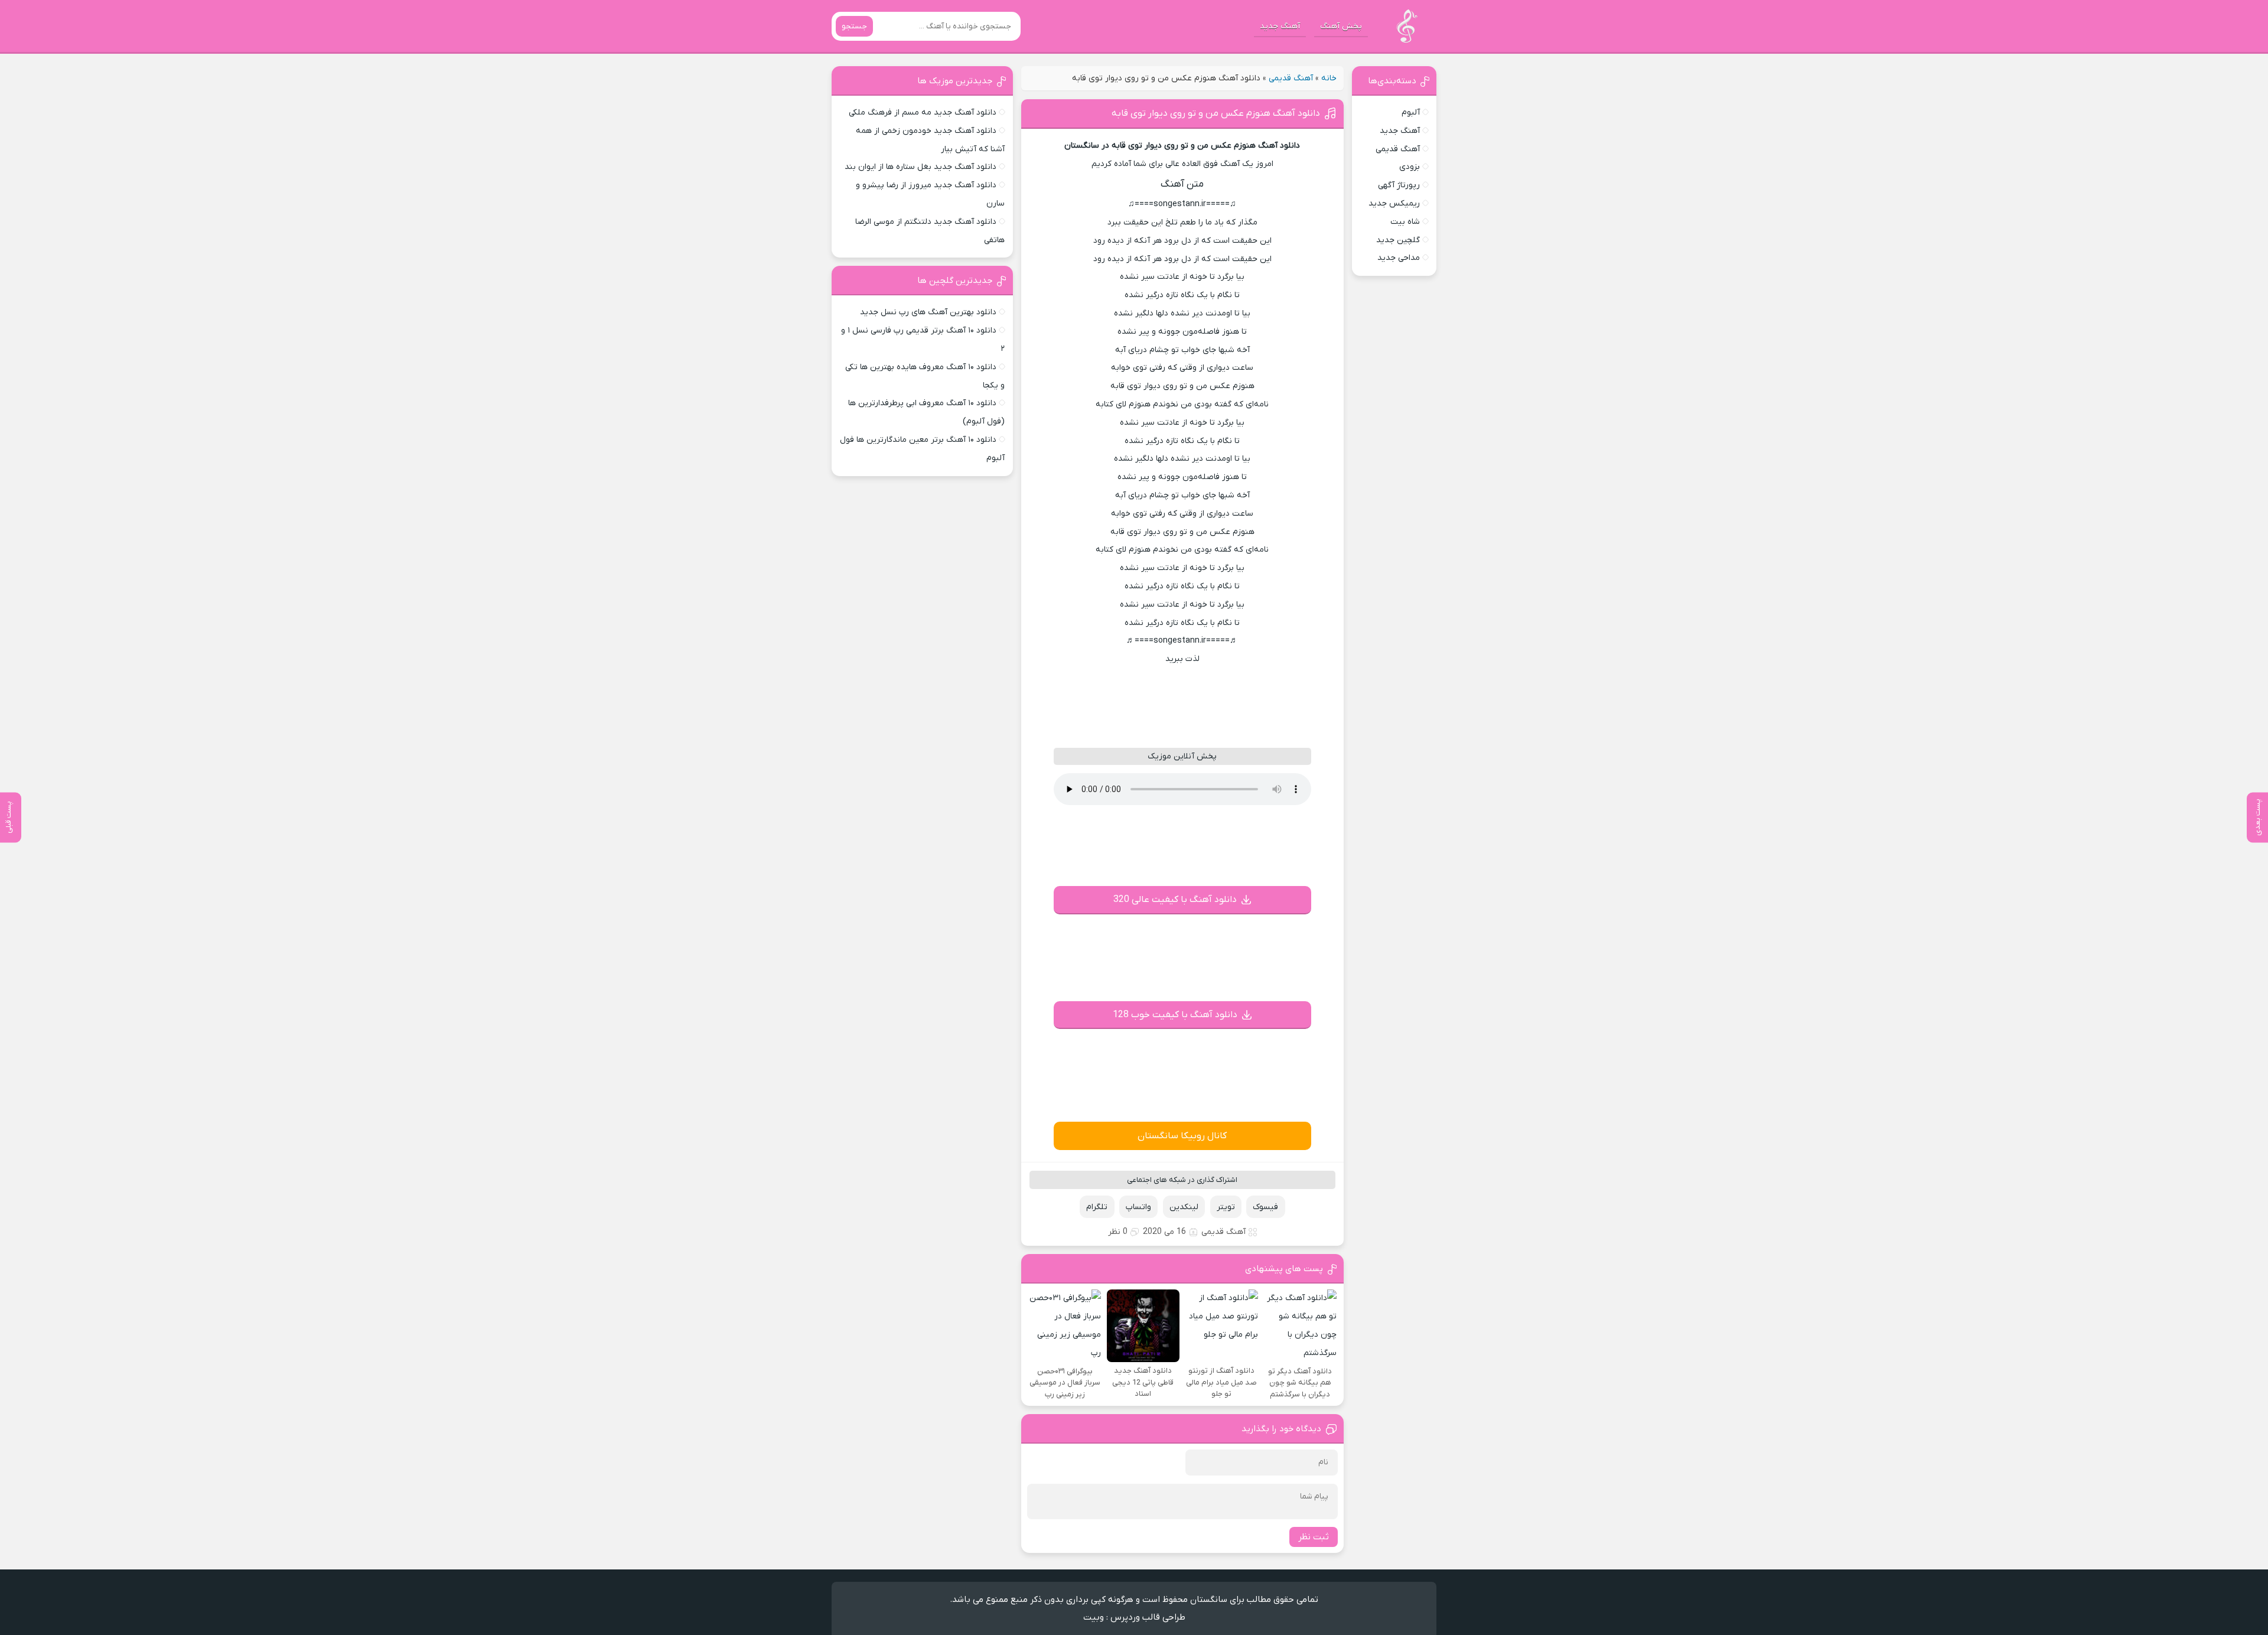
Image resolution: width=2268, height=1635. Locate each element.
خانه (1329, 78)
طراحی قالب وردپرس (1148, 1617)
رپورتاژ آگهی (1399, 185)
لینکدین (1184, 1207)
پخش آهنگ (1341, 26)
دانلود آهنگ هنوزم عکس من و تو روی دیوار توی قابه (1216, 113)
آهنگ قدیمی (1291, 78)
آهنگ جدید (1280, 26)
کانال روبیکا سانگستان (1182, 1136)
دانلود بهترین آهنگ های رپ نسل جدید (928, 312)
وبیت (1094, 1617)
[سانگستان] (1407, 26)
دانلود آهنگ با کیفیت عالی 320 (1175, 900)
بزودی (1410, 167)
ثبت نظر (1314, 1537)
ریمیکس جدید (1394, 203)
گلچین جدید (1398, 240)
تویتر (1226, 1207)
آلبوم (1411, 113)
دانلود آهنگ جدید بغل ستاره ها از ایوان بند (920, 167)
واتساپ (1138, 1207)
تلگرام (1097, 1207)
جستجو (854, 26)
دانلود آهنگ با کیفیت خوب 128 (1175, 1015)
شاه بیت (1405, 222)
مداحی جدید (1399, 258)
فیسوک (1265, 1207)
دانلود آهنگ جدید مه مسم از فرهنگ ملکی (923, 113)
